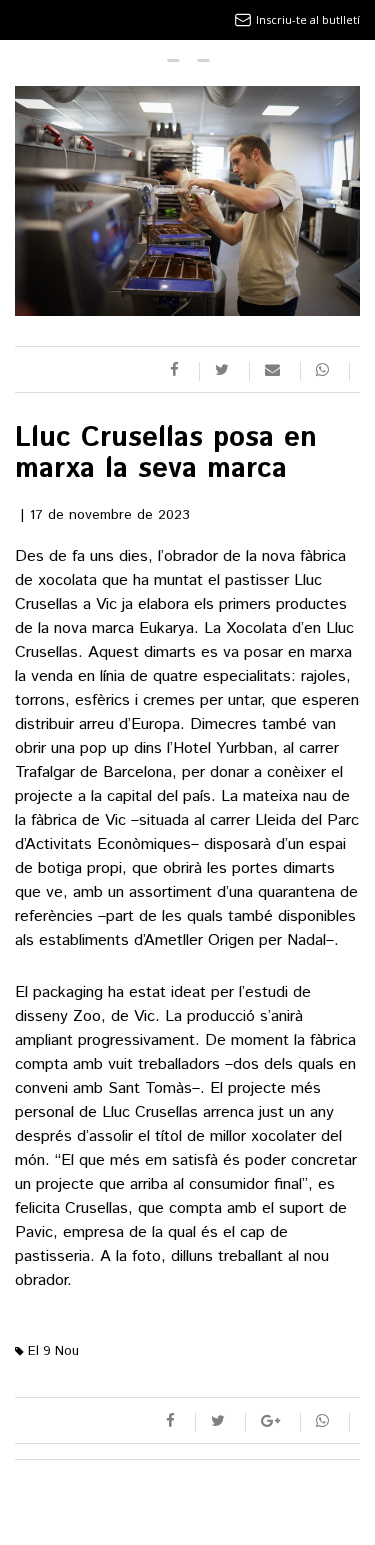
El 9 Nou (51, 1351)
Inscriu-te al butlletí (308, 19)
